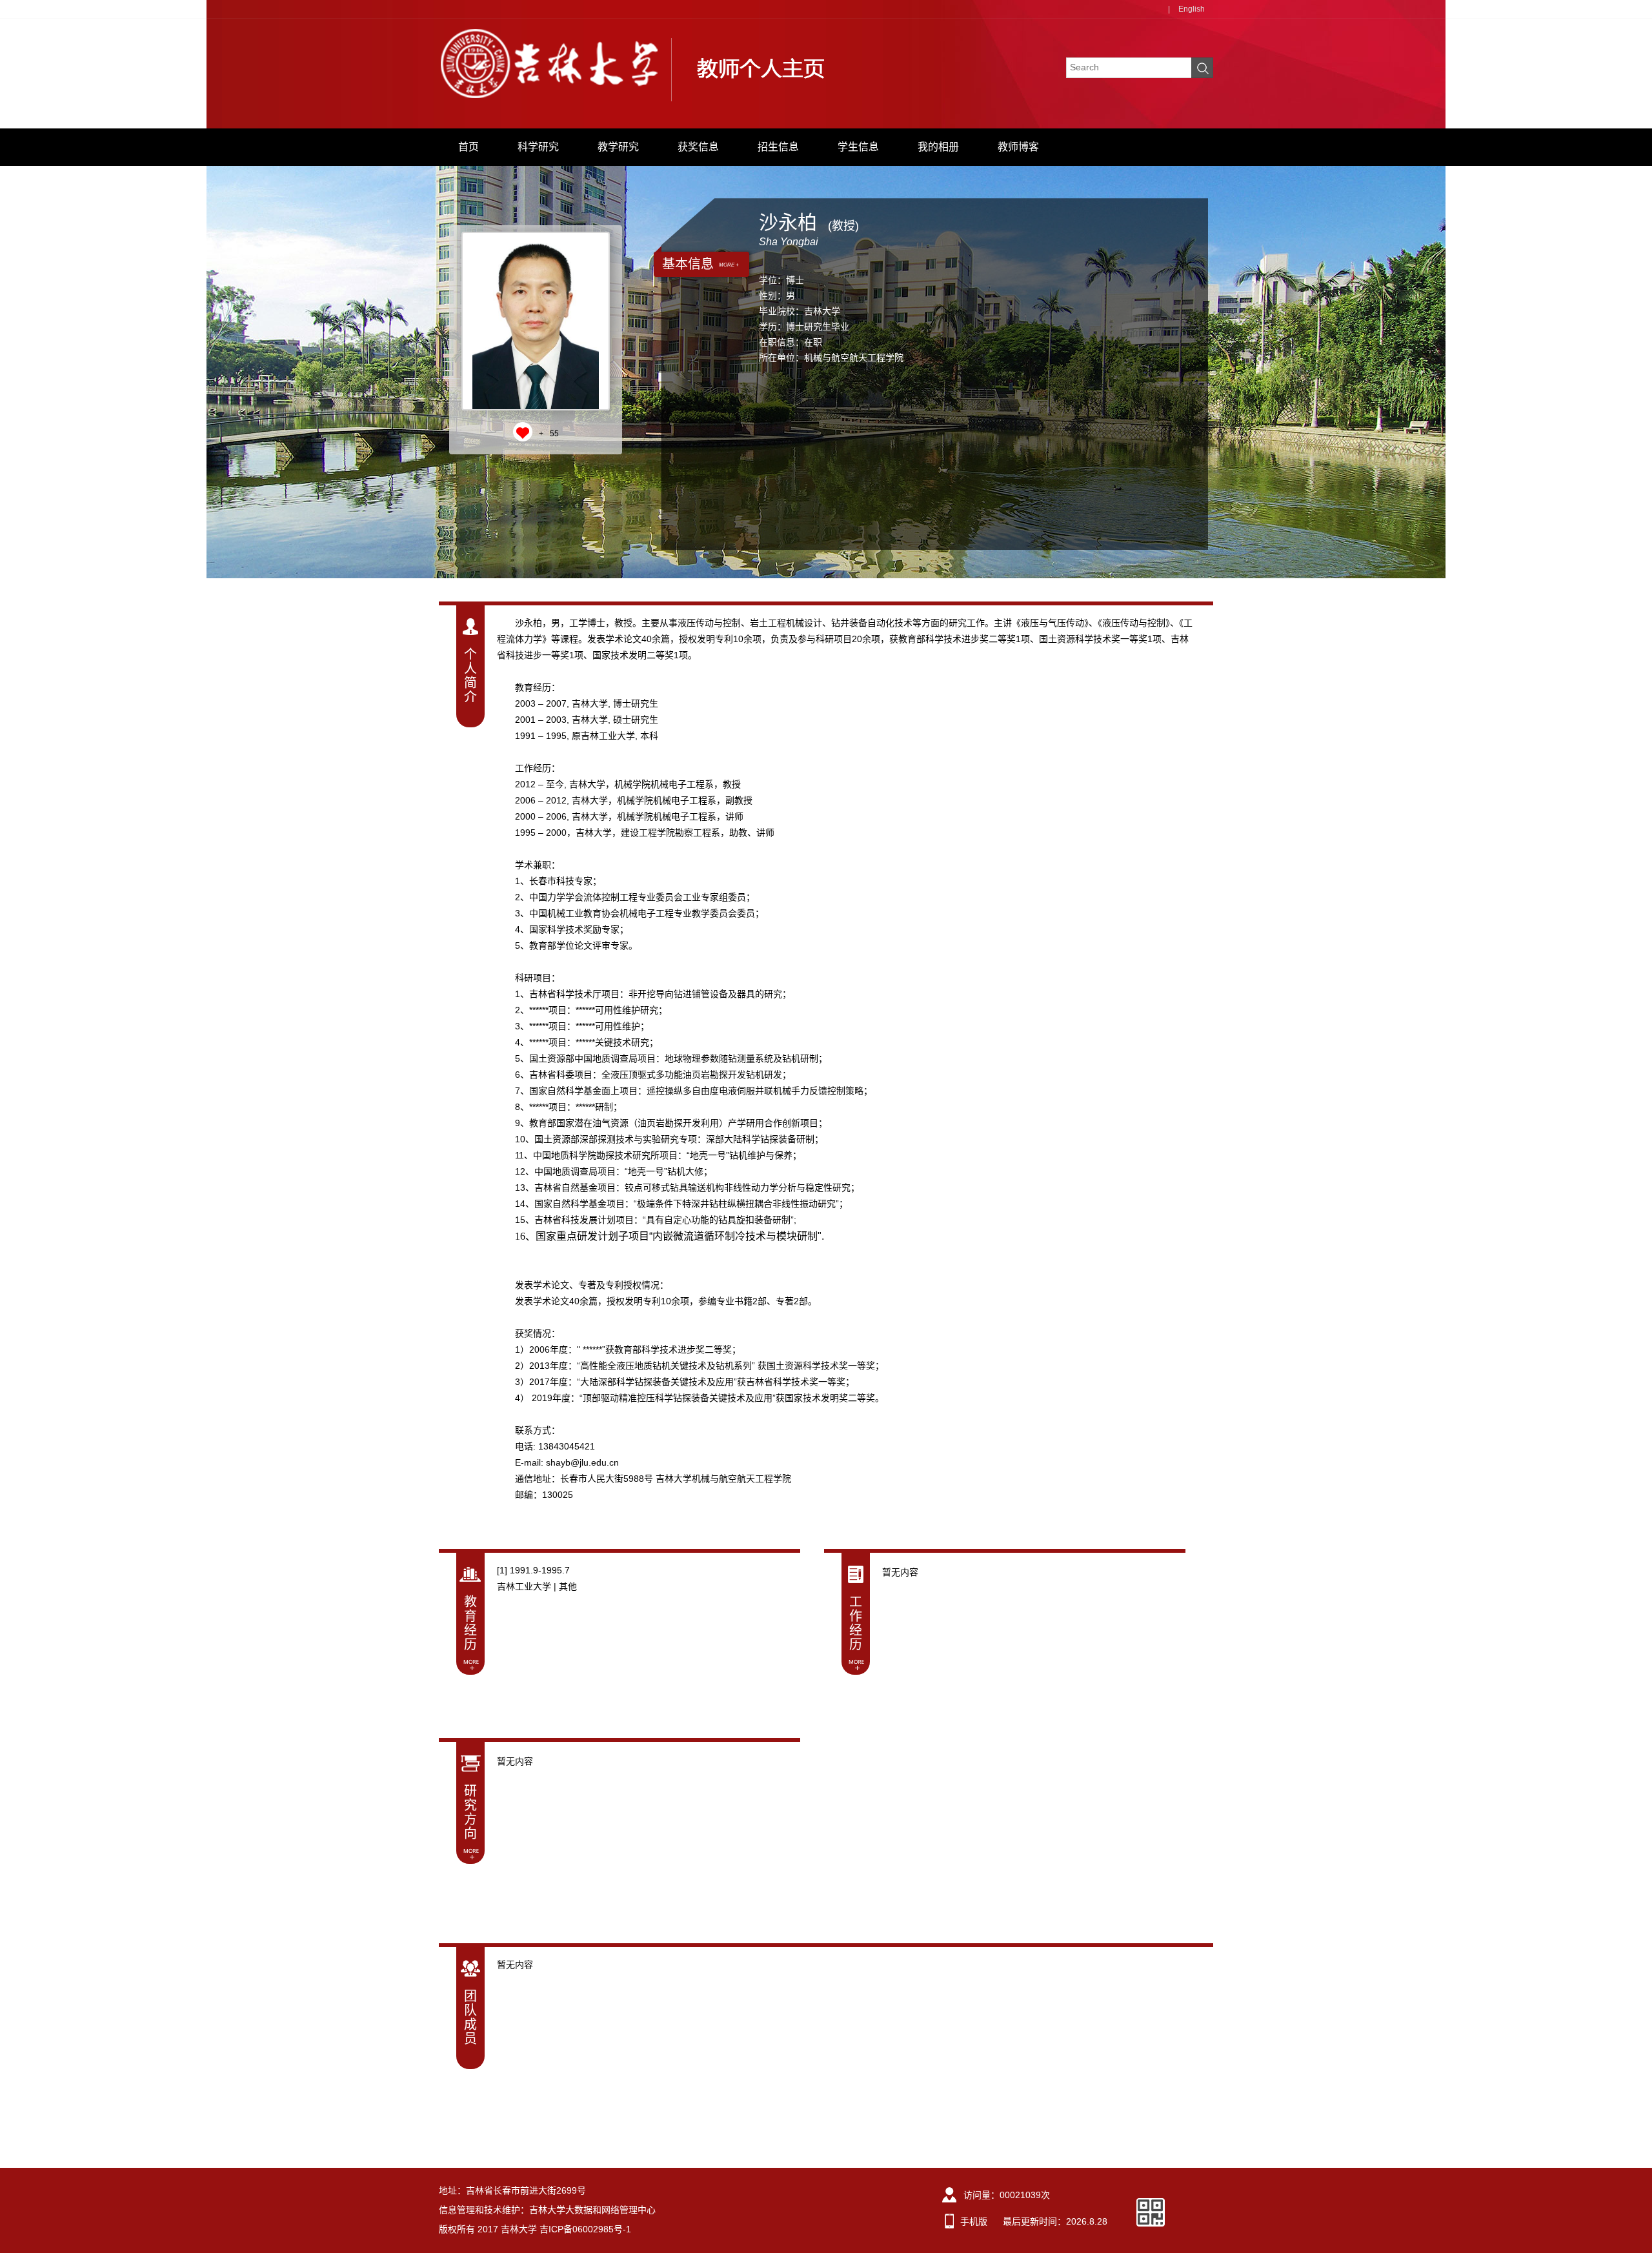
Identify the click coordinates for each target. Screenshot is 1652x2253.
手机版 (974, 2221)
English (1192, 9)
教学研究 (618, 147)
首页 (468, 147)
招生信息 (778, 147)
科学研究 (538, 147)
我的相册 (938, 147)
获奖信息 (698, 147)
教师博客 (1018, 147)
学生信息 (858, 147)
